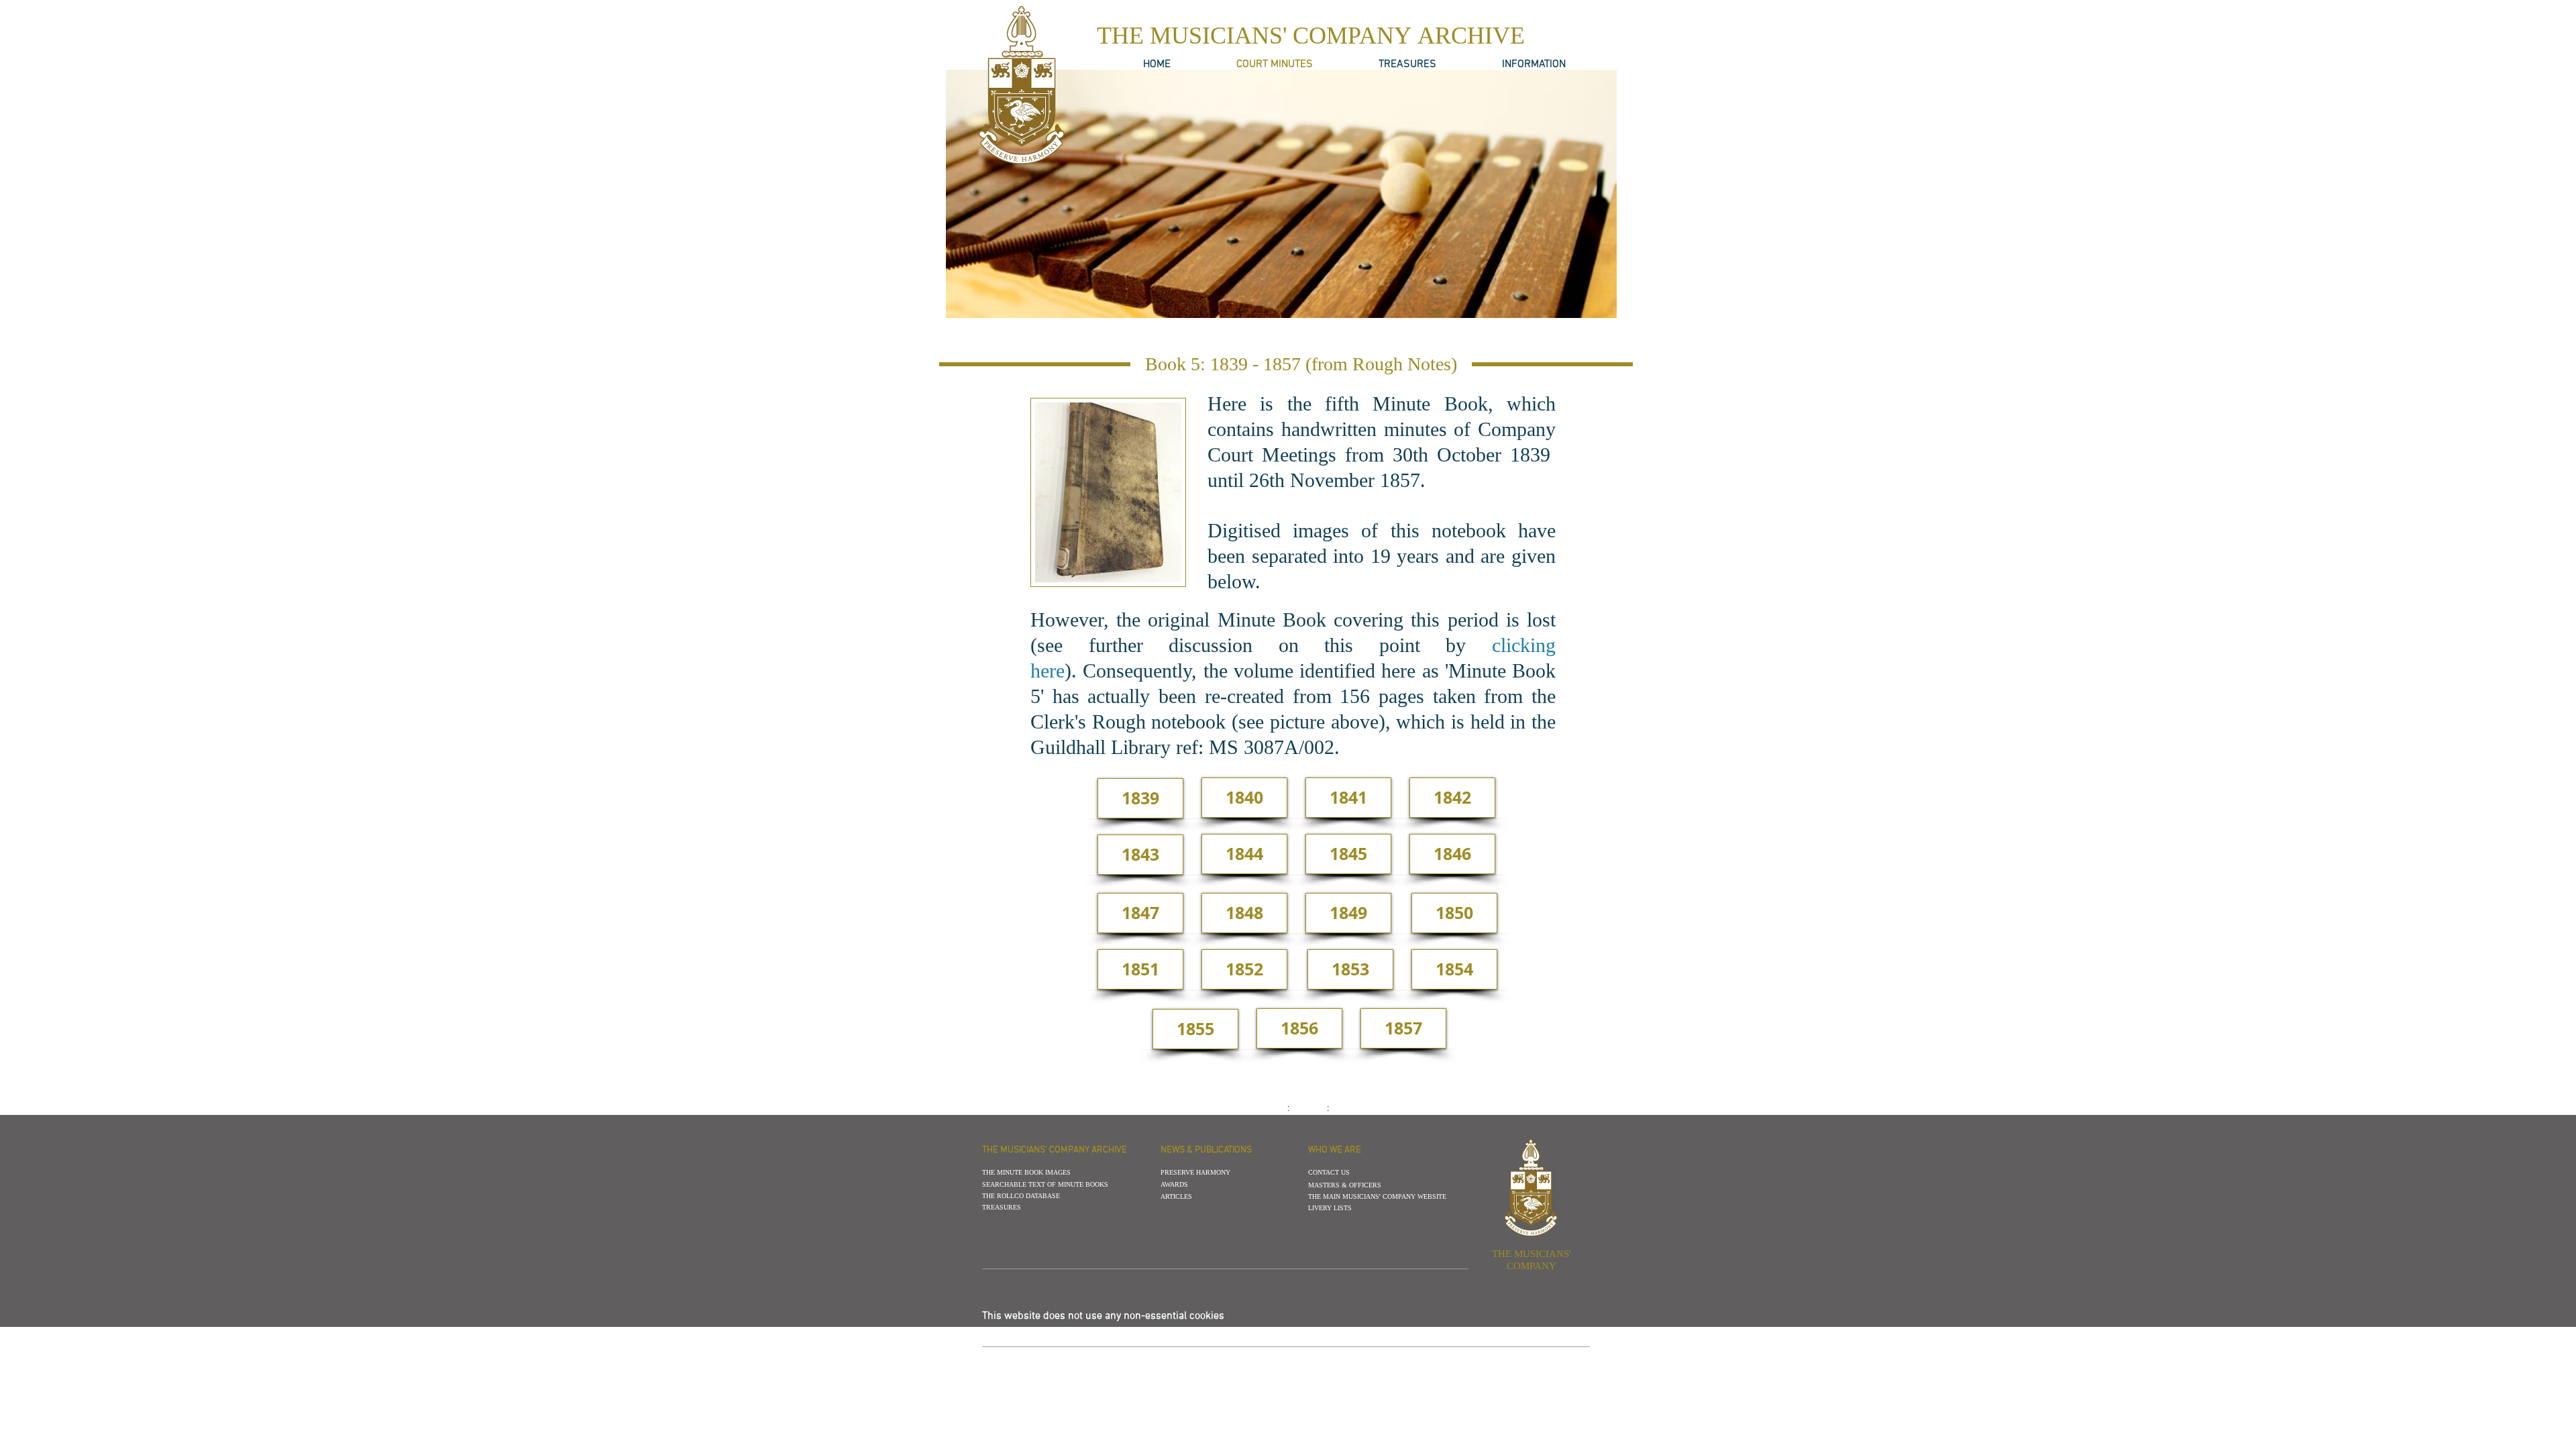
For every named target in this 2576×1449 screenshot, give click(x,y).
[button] (1301, 364)
